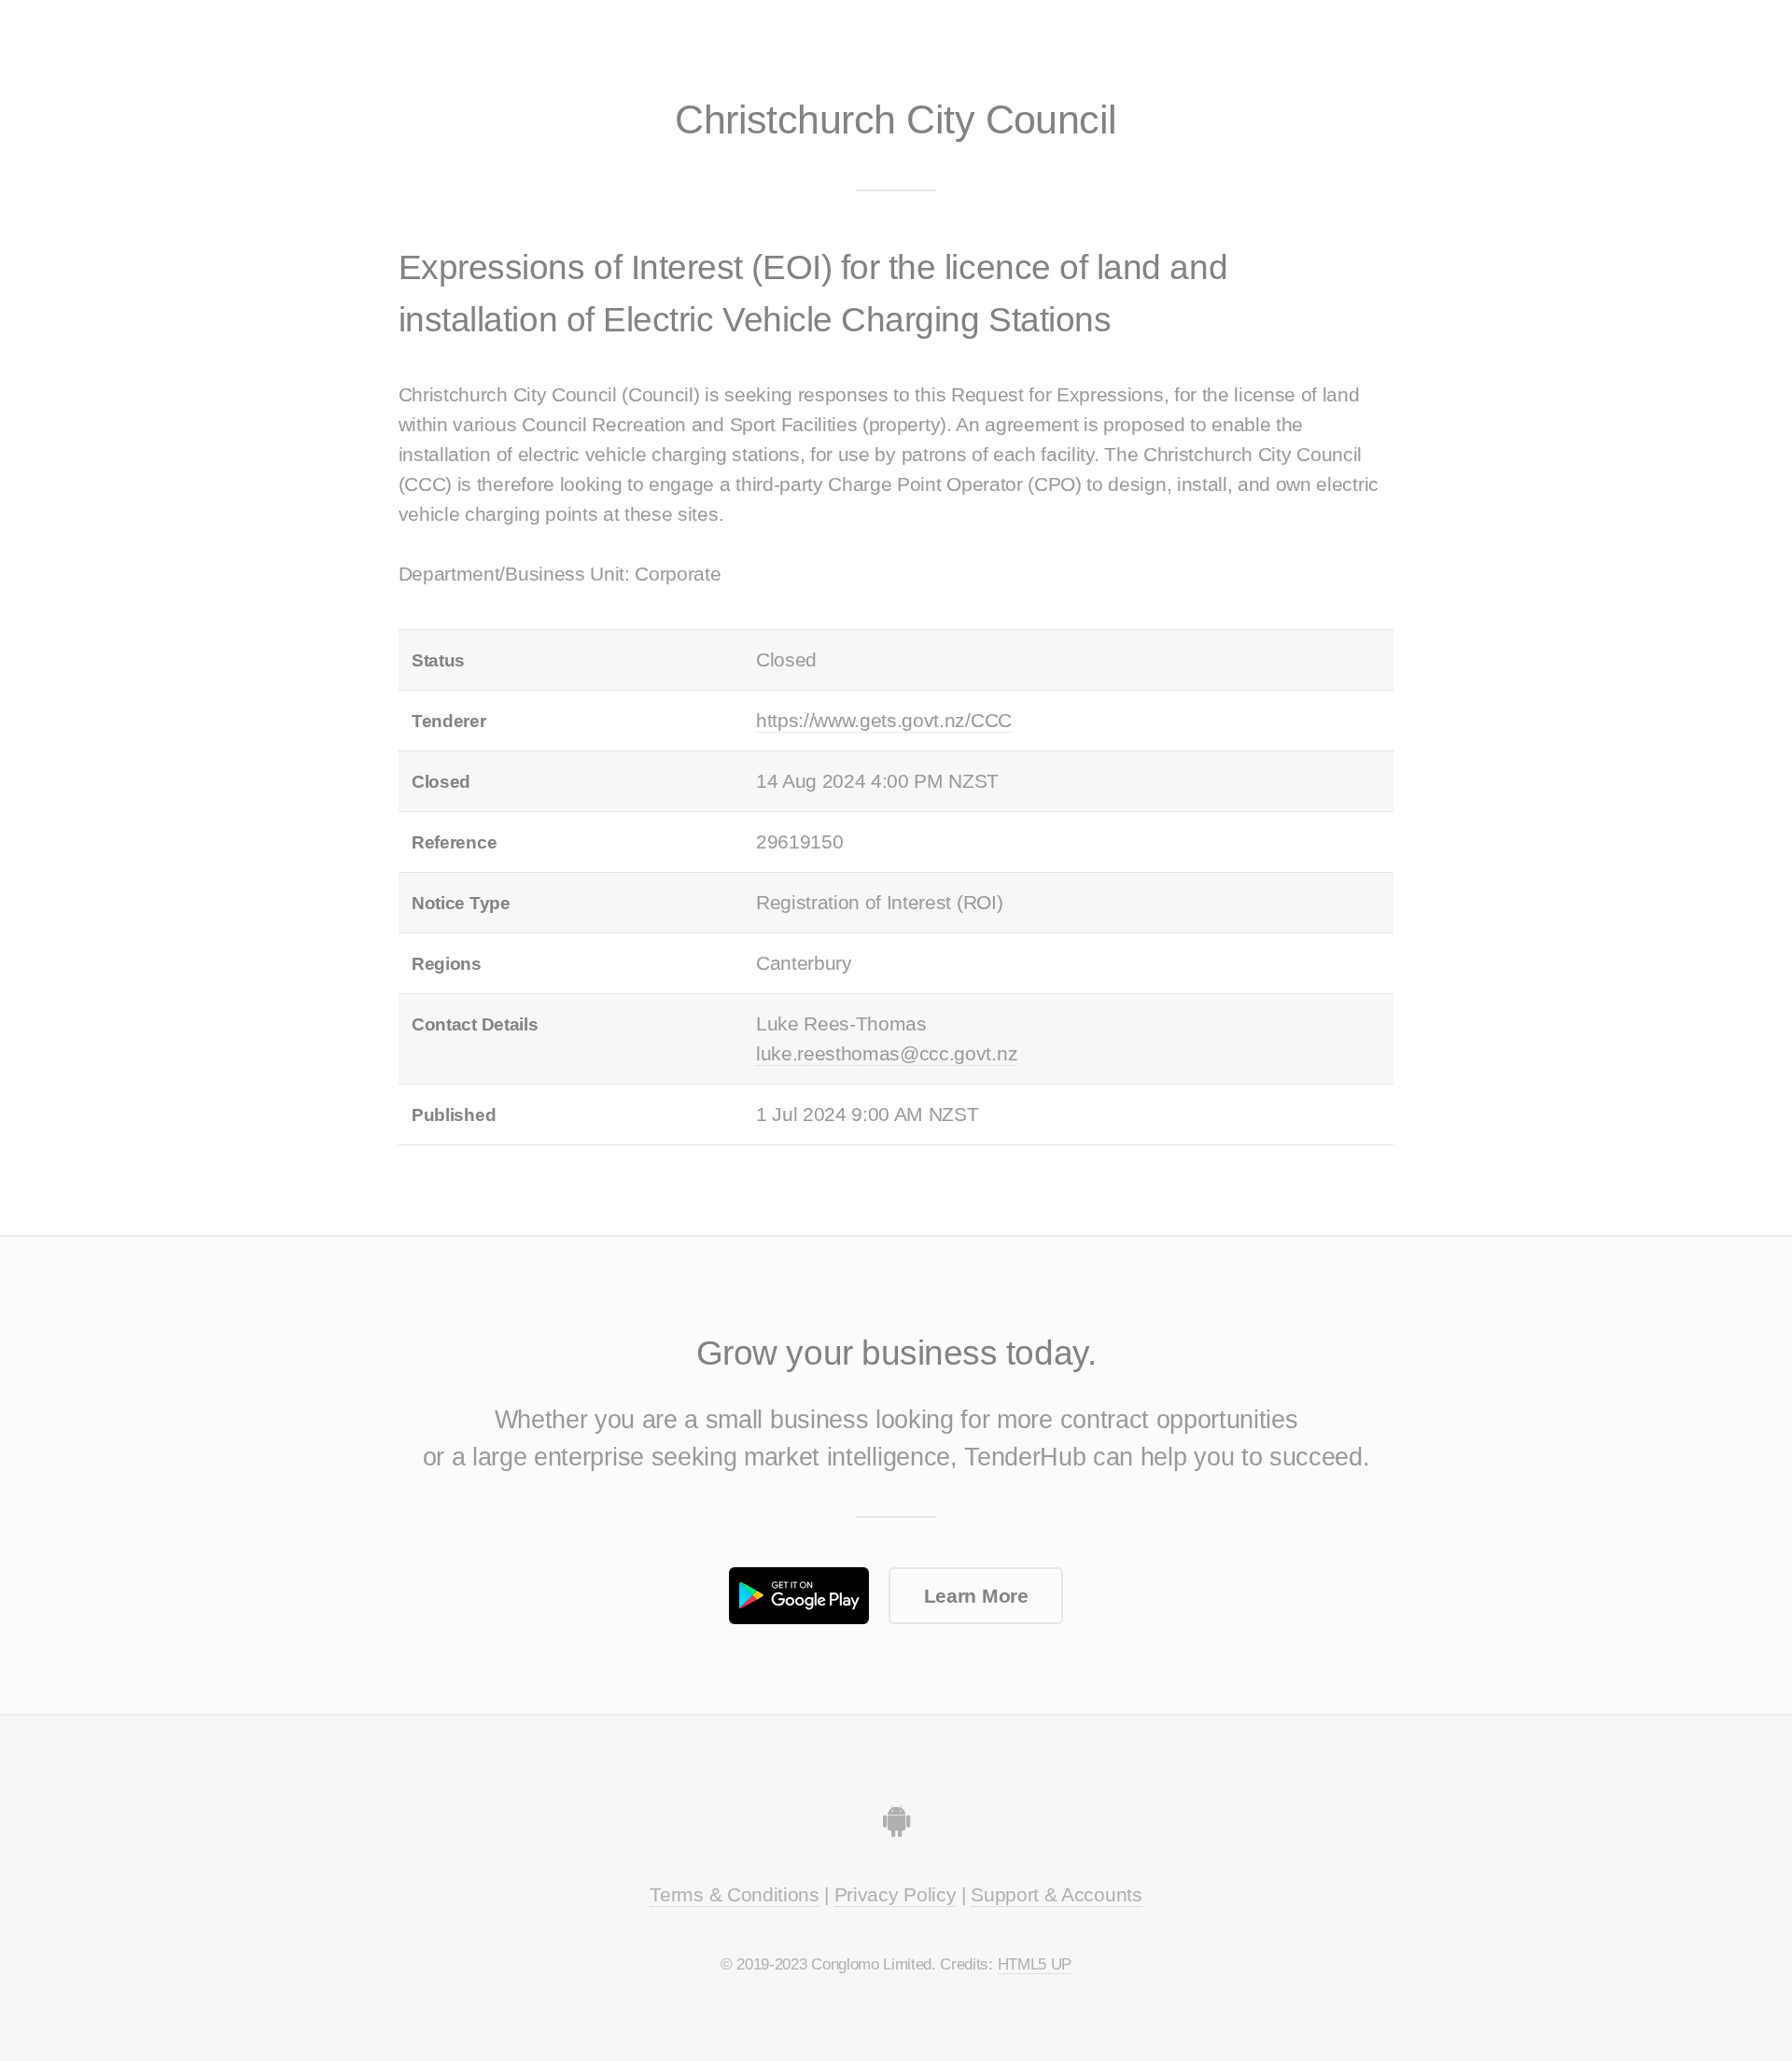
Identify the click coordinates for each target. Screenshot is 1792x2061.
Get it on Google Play (799, 1596)
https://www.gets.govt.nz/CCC (884, 721)
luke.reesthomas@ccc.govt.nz (887, 1054)
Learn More (976, 1596)
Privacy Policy (896, 1895)
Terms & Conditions (734, 1895)
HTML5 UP (1035, 1964)
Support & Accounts (1056, 1895)
